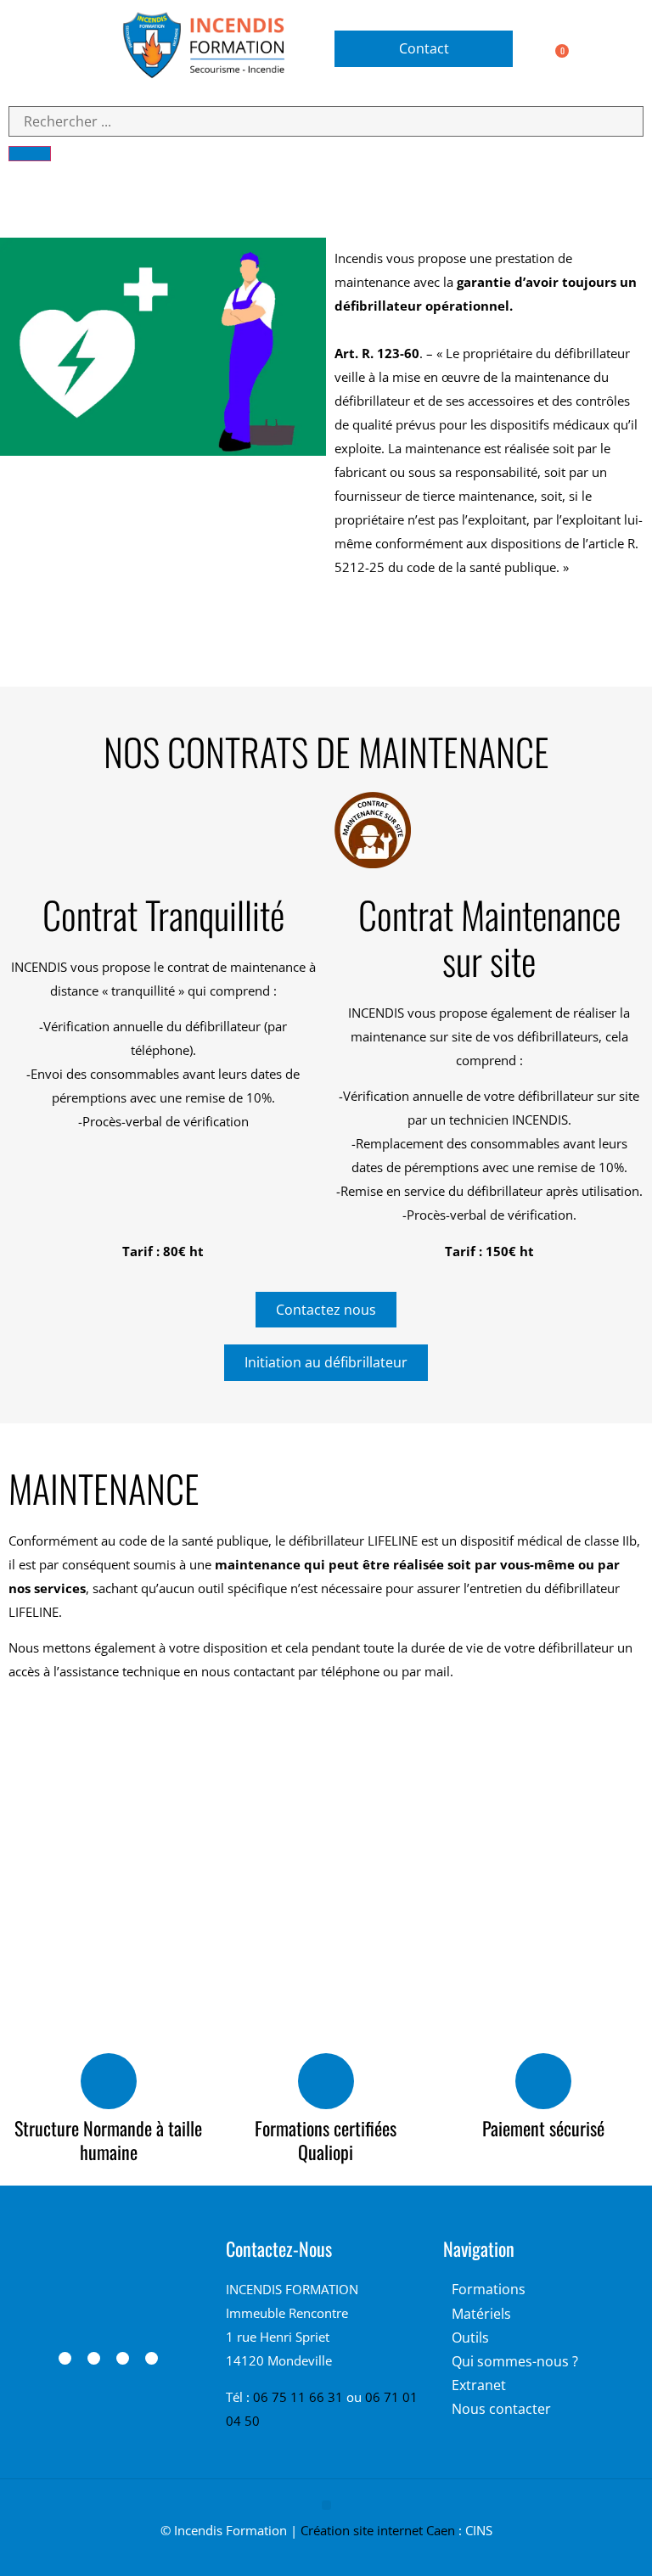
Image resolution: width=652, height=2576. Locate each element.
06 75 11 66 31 (300, 2397)
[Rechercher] (30, 154)
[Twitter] (152, 2358)
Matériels (481, 2314)
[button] (41, 49)
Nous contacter (501, 2409)
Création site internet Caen (378, 2530)
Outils (470, 2337)
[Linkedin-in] (94, 2358)
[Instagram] (123, 2358)
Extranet (479, 2385)
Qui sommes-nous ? (515, 2361)
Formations (489, 2289)
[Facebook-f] (65, 2358)
